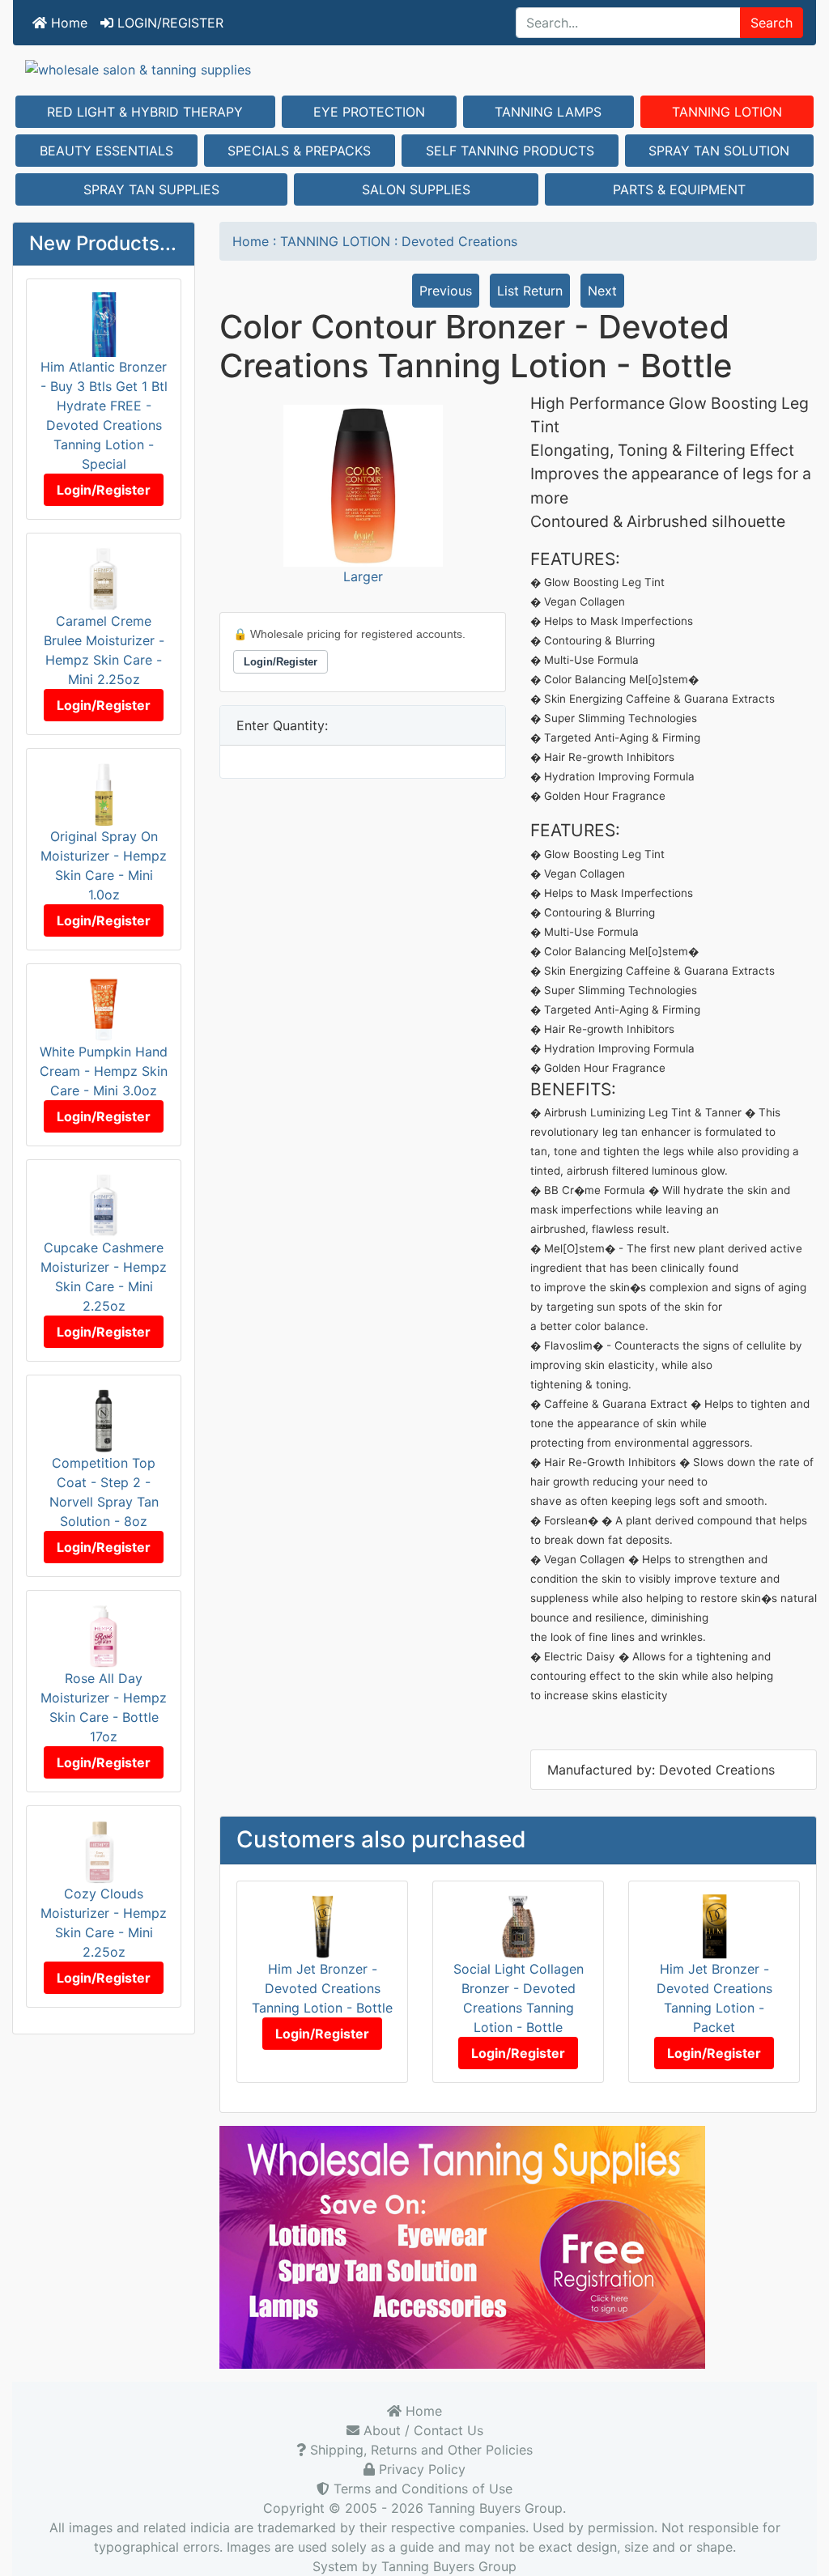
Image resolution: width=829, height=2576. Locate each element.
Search (772, 23)
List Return (530, 291)
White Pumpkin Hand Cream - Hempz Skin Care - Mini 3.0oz (104, 1071)
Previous (446, 291)
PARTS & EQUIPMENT (679, 189)
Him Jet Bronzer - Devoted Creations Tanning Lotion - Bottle (322, 1988)
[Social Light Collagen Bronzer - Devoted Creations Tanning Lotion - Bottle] (519, 1925)
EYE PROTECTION (369, 112)
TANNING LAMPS (548, 112)
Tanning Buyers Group (495, 2508)
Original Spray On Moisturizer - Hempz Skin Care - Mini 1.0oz (104, 865)
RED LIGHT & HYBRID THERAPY (145, 112)
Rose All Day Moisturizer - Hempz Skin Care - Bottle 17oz (104, 1707)
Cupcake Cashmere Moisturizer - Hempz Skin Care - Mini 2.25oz (104, 1277)
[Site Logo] (414, 69)
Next (602, 291)
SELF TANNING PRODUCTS (510, 151)
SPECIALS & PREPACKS (299, 151)
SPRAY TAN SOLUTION (719, 151)
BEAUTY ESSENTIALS (106, 151)
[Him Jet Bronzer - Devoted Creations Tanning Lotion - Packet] (714, 1925)
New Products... (103, 243)
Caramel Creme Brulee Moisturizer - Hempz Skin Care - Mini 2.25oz (104, 650)
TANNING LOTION (727, 112)
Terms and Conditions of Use (421, 2489)
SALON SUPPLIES (416, 189)
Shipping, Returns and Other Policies (419, 2450)
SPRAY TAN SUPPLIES (151, 189)
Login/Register (104, 490)
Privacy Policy (420, 2469)
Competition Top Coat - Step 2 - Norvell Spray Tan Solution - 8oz (104, 1492)
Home (67, 23)
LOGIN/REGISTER (168, 23)
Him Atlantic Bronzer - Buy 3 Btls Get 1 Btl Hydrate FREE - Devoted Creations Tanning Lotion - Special (104, 415)
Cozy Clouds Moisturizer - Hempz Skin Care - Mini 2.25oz (104, 1923)
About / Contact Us (421, 2430)
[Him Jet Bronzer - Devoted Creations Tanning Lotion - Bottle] (323, 1925)
